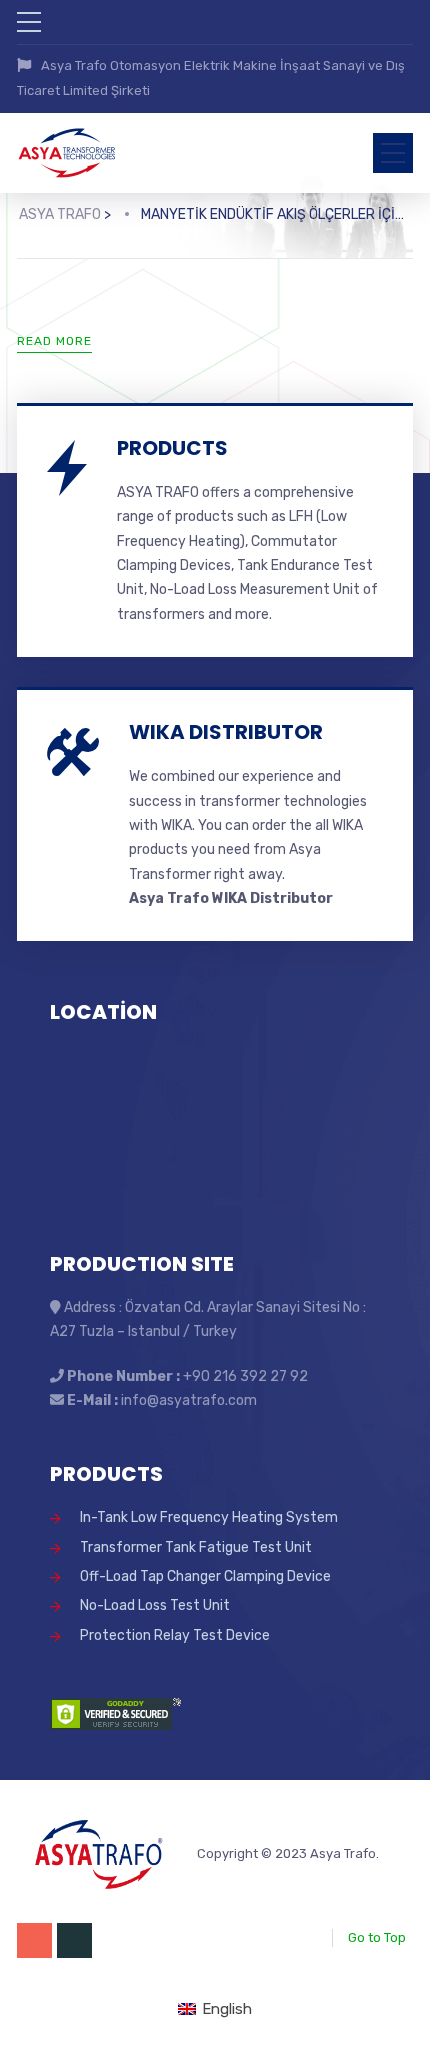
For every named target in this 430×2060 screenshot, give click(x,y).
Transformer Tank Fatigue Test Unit (196, 1547)
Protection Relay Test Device (175, 1635)
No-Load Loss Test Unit (155, 1605)
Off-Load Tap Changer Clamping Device (205, 1576)
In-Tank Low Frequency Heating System (209, 1517)
